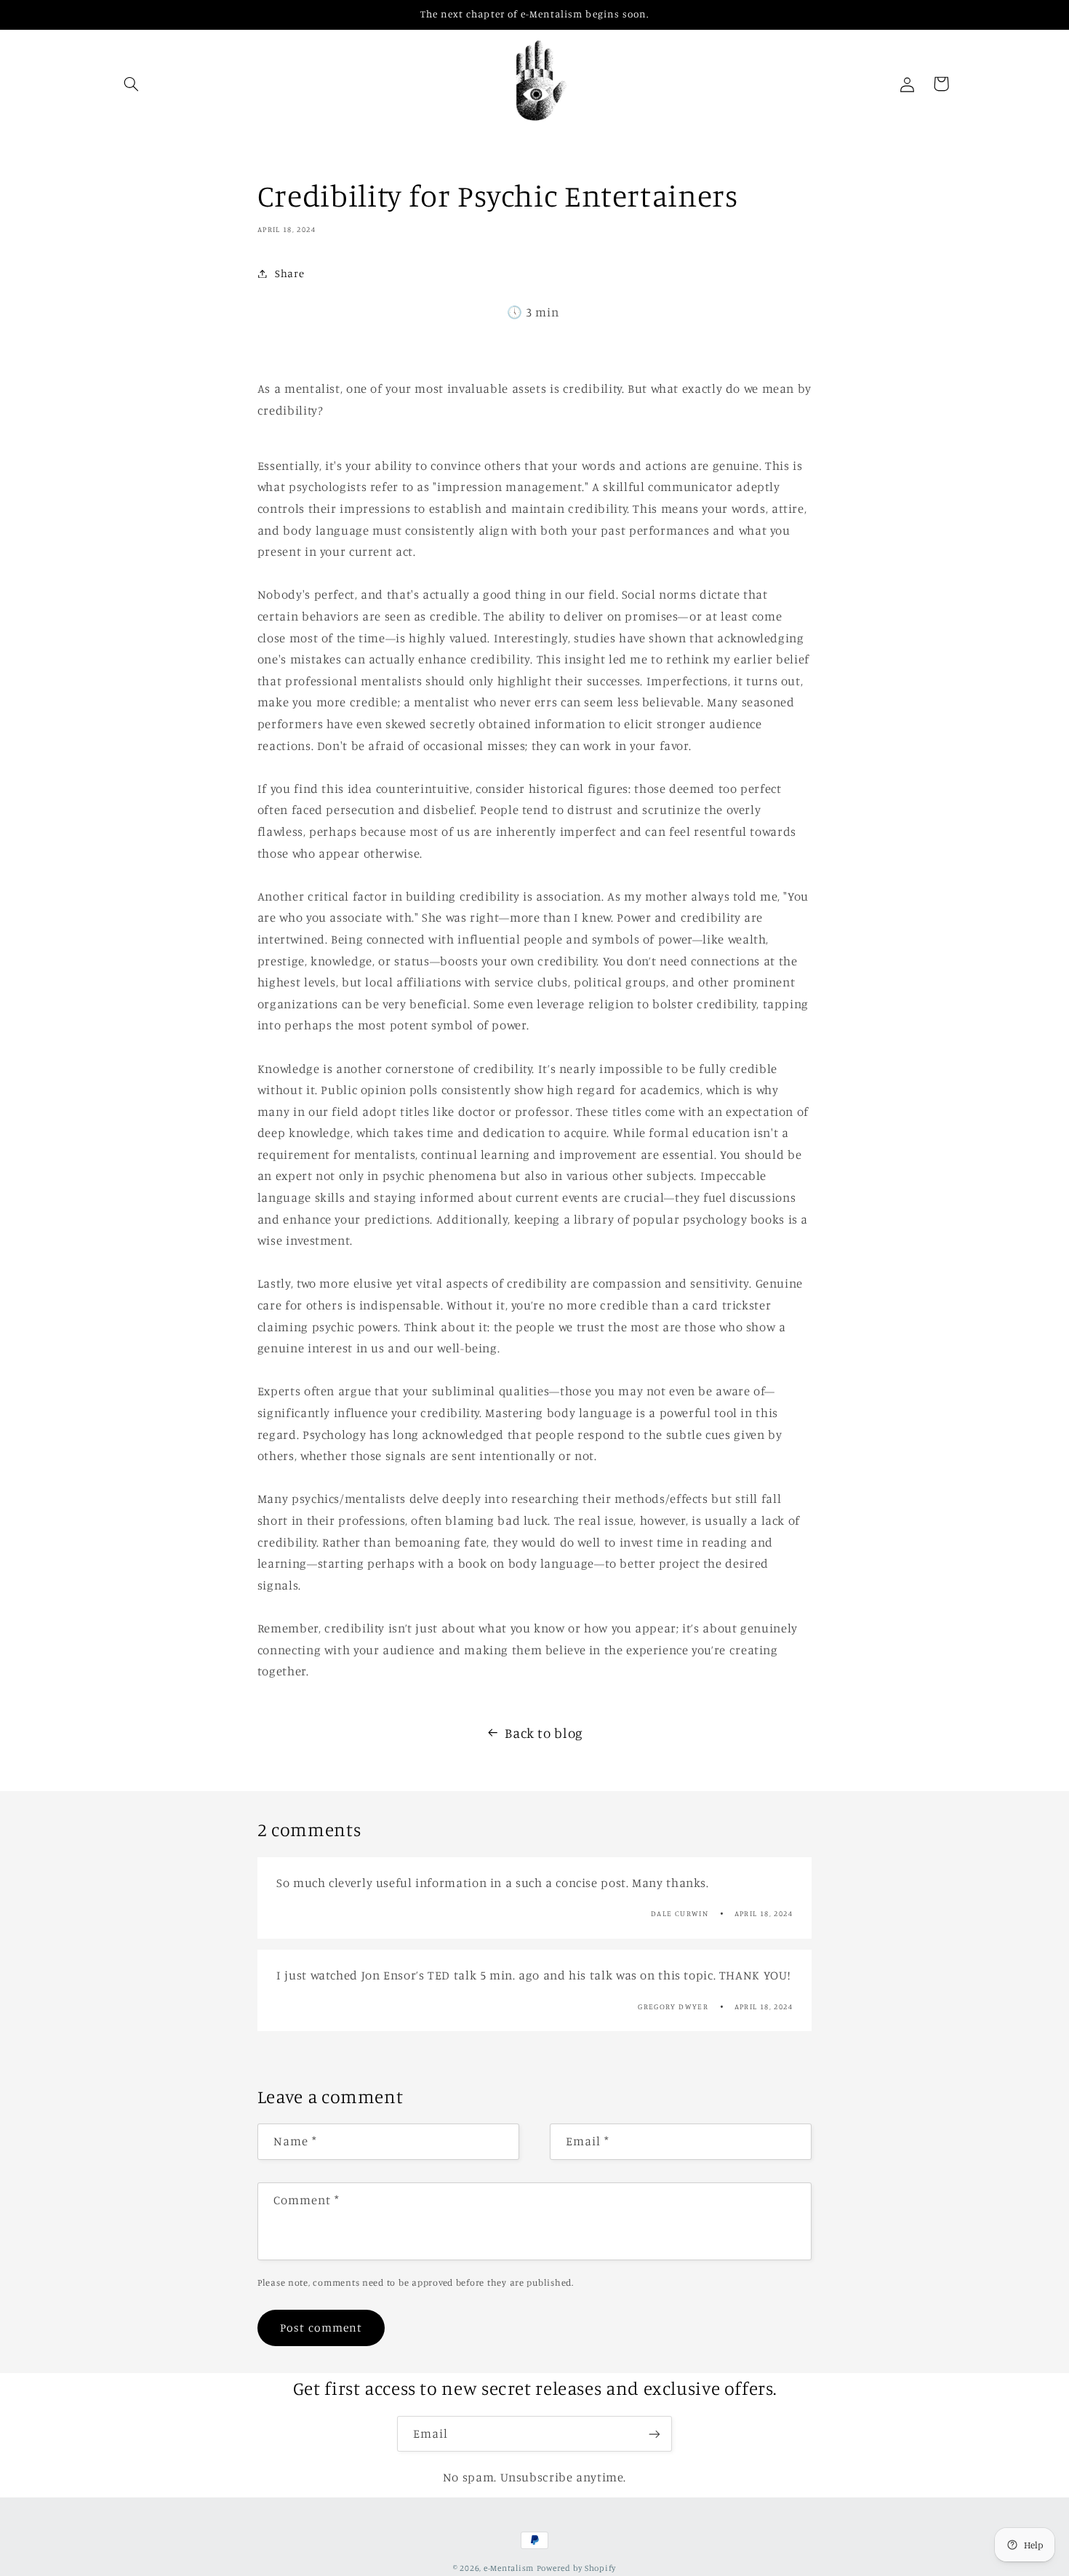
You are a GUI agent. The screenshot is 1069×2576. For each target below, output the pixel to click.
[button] (132, 84)
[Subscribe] (654, 2434)
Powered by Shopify (576, 2568)
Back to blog (544, 1732)
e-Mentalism (509, 2568)
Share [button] (289, 273)
